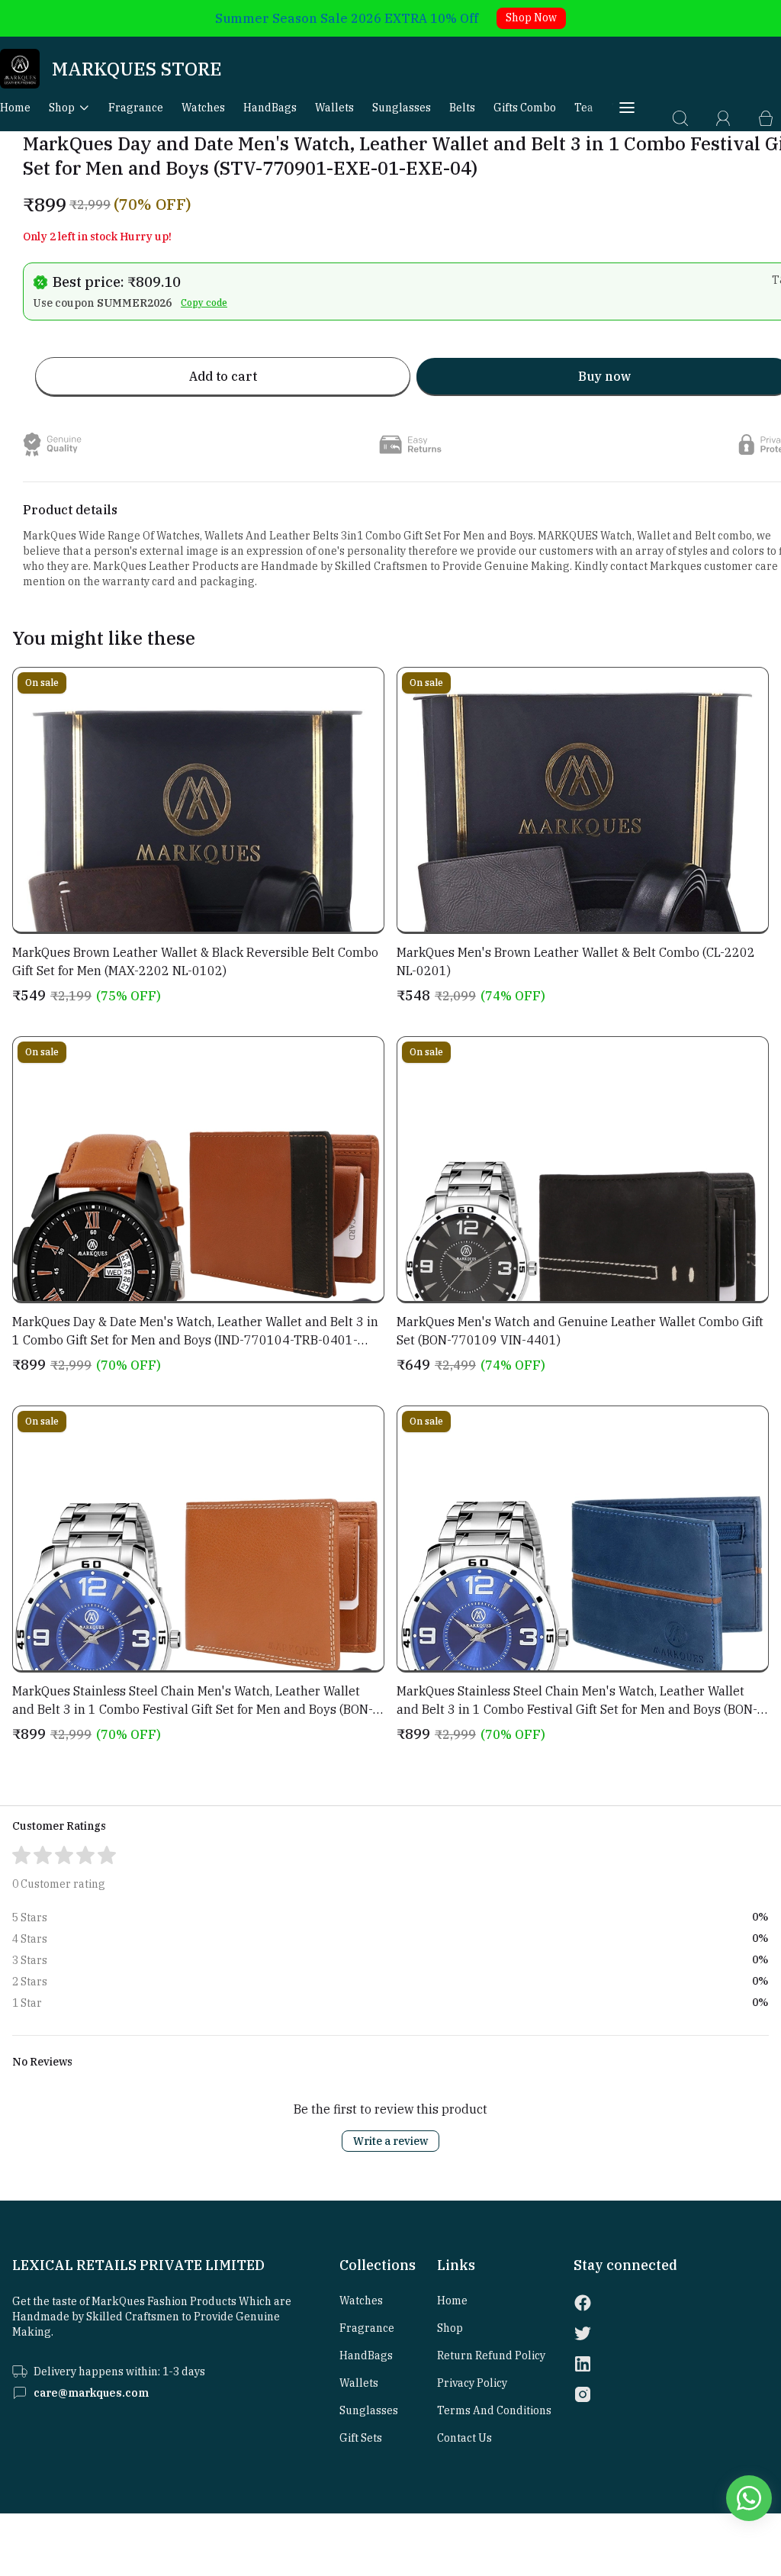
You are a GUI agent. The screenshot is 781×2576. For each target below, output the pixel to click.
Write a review (390, 2141)
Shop (62, 108)
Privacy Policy (472, 2383)
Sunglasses (402, 108)
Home (15, 108)
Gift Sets (361, 2438)
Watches (203, 108)
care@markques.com (91, 2393)
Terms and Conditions (494, 2410)
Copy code (204, 303)
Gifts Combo (525, 108)
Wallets (334, 108)
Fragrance (136, 108)
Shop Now (531, 18)
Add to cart (223, 376)
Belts (462, 108)
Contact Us (464, 2438)
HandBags (270, 108)
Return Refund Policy (491, 2355)
